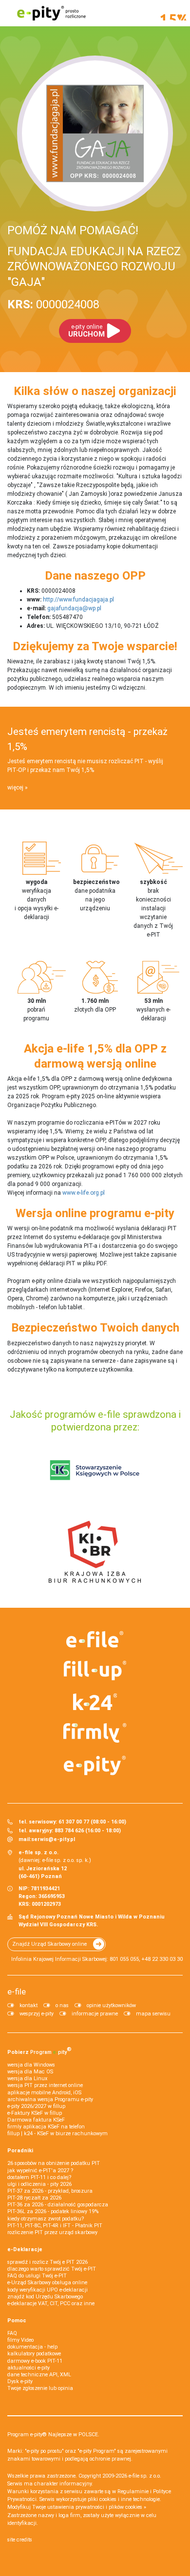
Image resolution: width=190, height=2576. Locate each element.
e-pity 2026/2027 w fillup (36, 2106)
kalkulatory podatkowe (34, 2354)
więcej (15, 788)
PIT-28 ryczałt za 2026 (34, 2198)
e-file (17, 1992)
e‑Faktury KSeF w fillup (35, 2113)
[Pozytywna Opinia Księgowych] (95, 1470)
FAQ (12, 2333)
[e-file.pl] (95, 1639)
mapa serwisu (153, 2014)
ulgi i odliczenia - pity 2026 (39, 2184)
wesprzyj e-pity (37, 2014)
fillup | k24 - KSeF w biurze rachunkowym (57, 2134)
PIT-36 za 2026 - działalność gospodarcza (58, 2205)
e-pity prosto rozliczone (51, 13)
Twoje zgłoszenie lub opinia (40, 2388)
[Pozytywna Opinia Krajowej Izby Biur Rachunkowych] (95, 1551)
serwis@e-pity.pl (53, 1839)
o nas (62, 2005)
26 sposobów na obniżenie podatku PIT (54, 2163)
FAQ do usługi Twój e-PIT (37, 2276)
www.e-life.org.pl (84, 1193)
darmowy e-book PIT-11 (35, 2361)
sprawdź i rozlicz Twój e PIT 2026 (47, 2262)
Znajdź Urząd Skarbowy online (49, 1944)
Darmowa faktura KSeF (36, 2120)
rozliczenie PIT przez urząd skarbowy (52, 2232)
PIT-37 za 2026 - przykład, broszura (50, 2191)
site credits (20, 2540)
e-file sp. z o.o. (145, 2476)
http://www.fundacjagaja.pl (78, 600)
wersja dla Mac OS (30, 2072)
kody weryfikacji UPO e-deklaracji (47, 2290)
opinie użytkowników (111, 2005)
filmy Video (20, 2340)
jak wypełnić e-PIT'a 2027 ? (40, 2171)
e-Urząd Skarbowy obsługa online (47, 2283)
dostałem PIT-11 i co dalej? (39, 2177)
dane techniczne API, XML (39, 2375)
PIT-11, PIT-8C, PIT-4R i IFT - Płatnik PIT (55, 2226)
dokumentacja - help (32, 2347)
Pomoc (17, 2321)
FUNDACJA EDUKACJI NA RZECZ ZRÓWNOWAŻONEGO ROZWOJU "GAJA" (94, 266)
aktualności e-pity (28, 2368)
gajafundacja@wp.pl (74, 608)
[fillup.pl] (95, 1671)
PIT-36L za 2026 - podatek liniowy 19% (53, 2211)
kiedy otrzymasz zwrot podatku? (46, 2219)
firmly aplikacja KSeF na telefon (46, 2127)
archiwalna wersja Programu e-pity (50, 2099)
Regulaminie (133, 2491)
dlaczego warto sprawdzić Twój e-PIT (52, 2269)
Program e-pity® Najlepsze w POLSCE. (53, 2435)
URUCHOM (86, 331)
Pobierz (39, 2050)
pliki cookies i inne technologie (124, 2499)
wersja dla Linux (27, 2078)
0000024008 (53, 304)
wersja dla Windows (31, 2065)
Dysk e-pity (20, 2381)
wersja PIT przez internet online (45, 2085)
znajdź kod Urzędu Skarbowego (45, 2297)
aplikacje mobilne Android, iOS (44, 2093)
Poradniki (20, 2151)
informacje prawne (95, 2014)
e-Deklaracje (25, 2249)
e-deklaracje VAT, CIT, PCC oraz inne (51, 2303)
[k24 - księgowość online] (95, 1702)
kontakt (28, 2005)
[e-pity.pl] (95, 1766)
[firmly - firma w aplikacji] (95, 1733)
